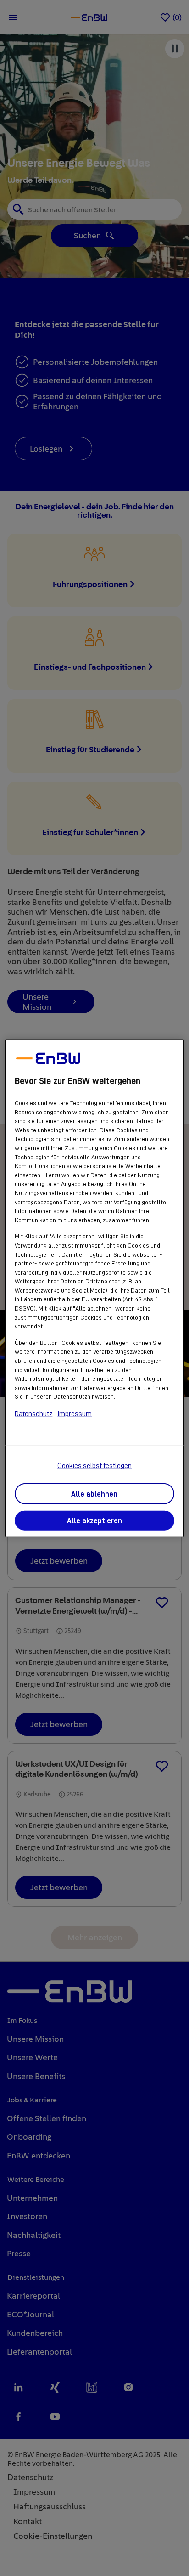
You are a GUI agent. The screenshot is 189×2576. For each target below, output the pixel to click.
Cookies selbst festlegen (94, 1466)
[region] (94, 1288)
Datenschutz (33, 1414)
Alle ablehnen (94, 1494)
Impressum (75, 1414)
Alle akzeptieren (94, 1521)
